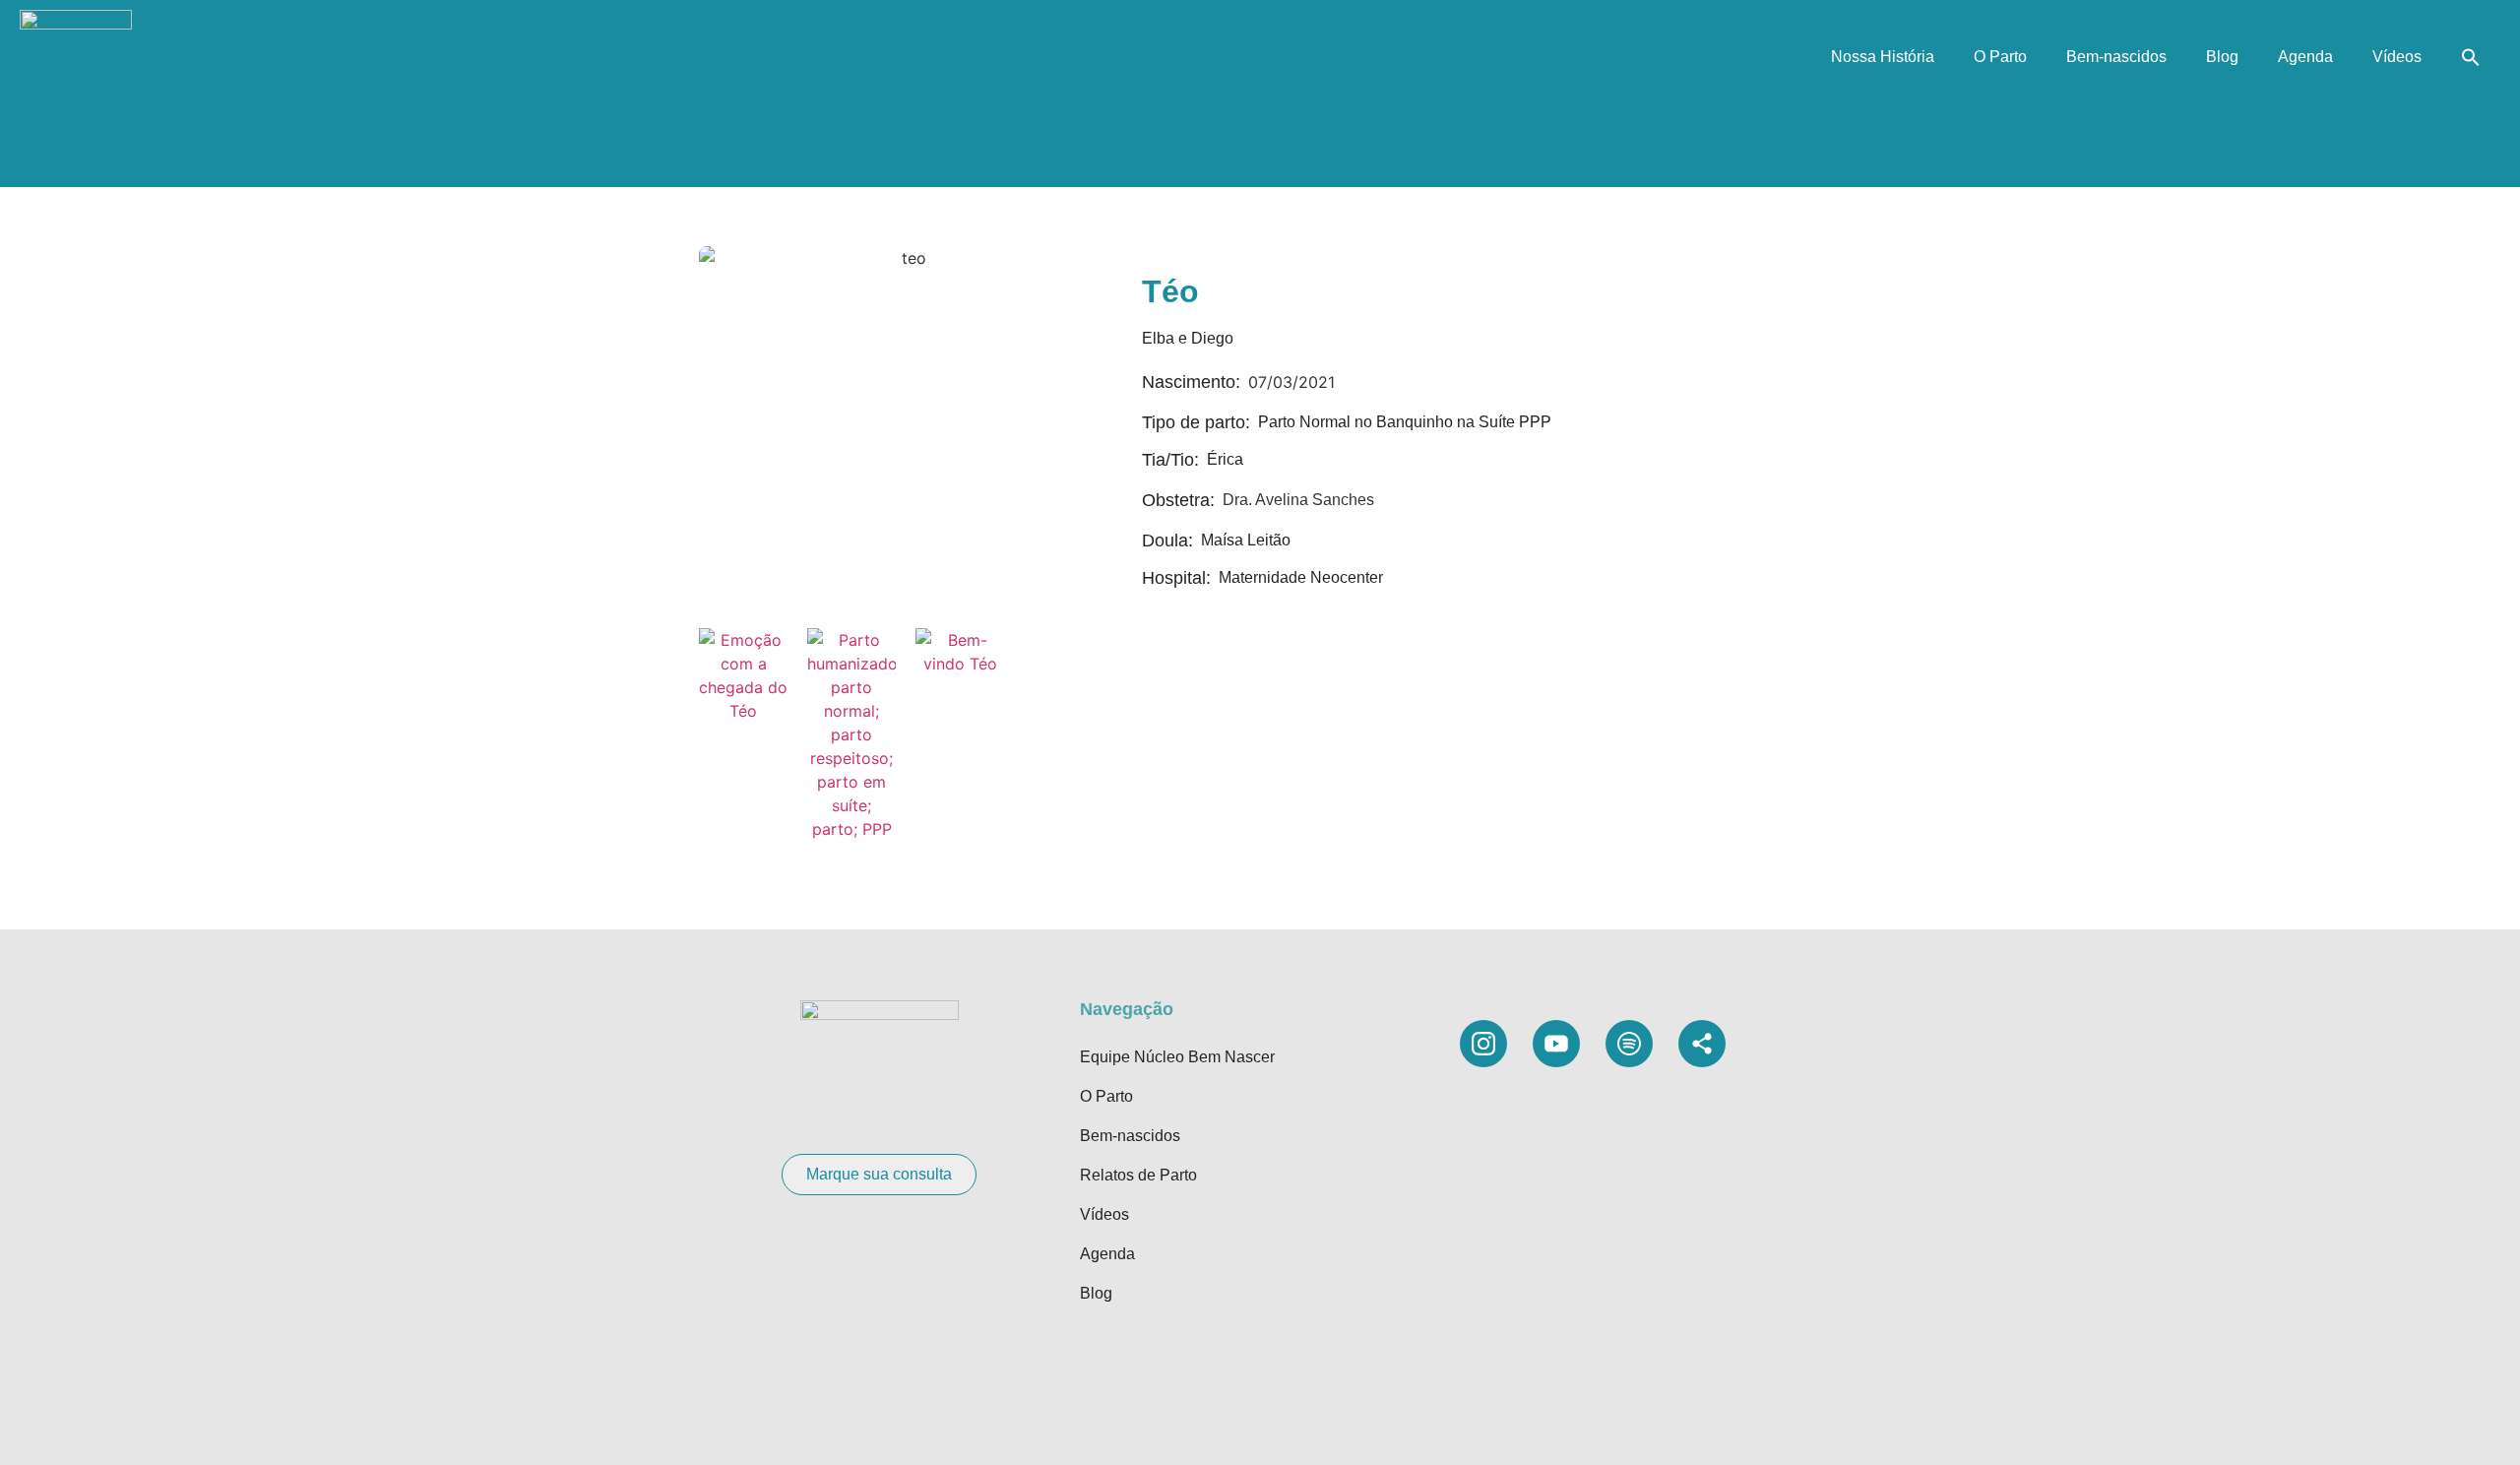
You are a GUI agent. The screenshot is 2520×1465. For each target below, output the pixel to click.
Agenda (2305, 57)
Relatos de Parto (1138, 1175)
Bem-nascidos (2116, 57)
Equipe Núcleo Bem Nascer (1177, 1057)
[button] (2471, 57)
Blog (2222, 57)
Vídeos (2397, 57)
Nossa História (1883, 57)
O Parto (2000, 57)
